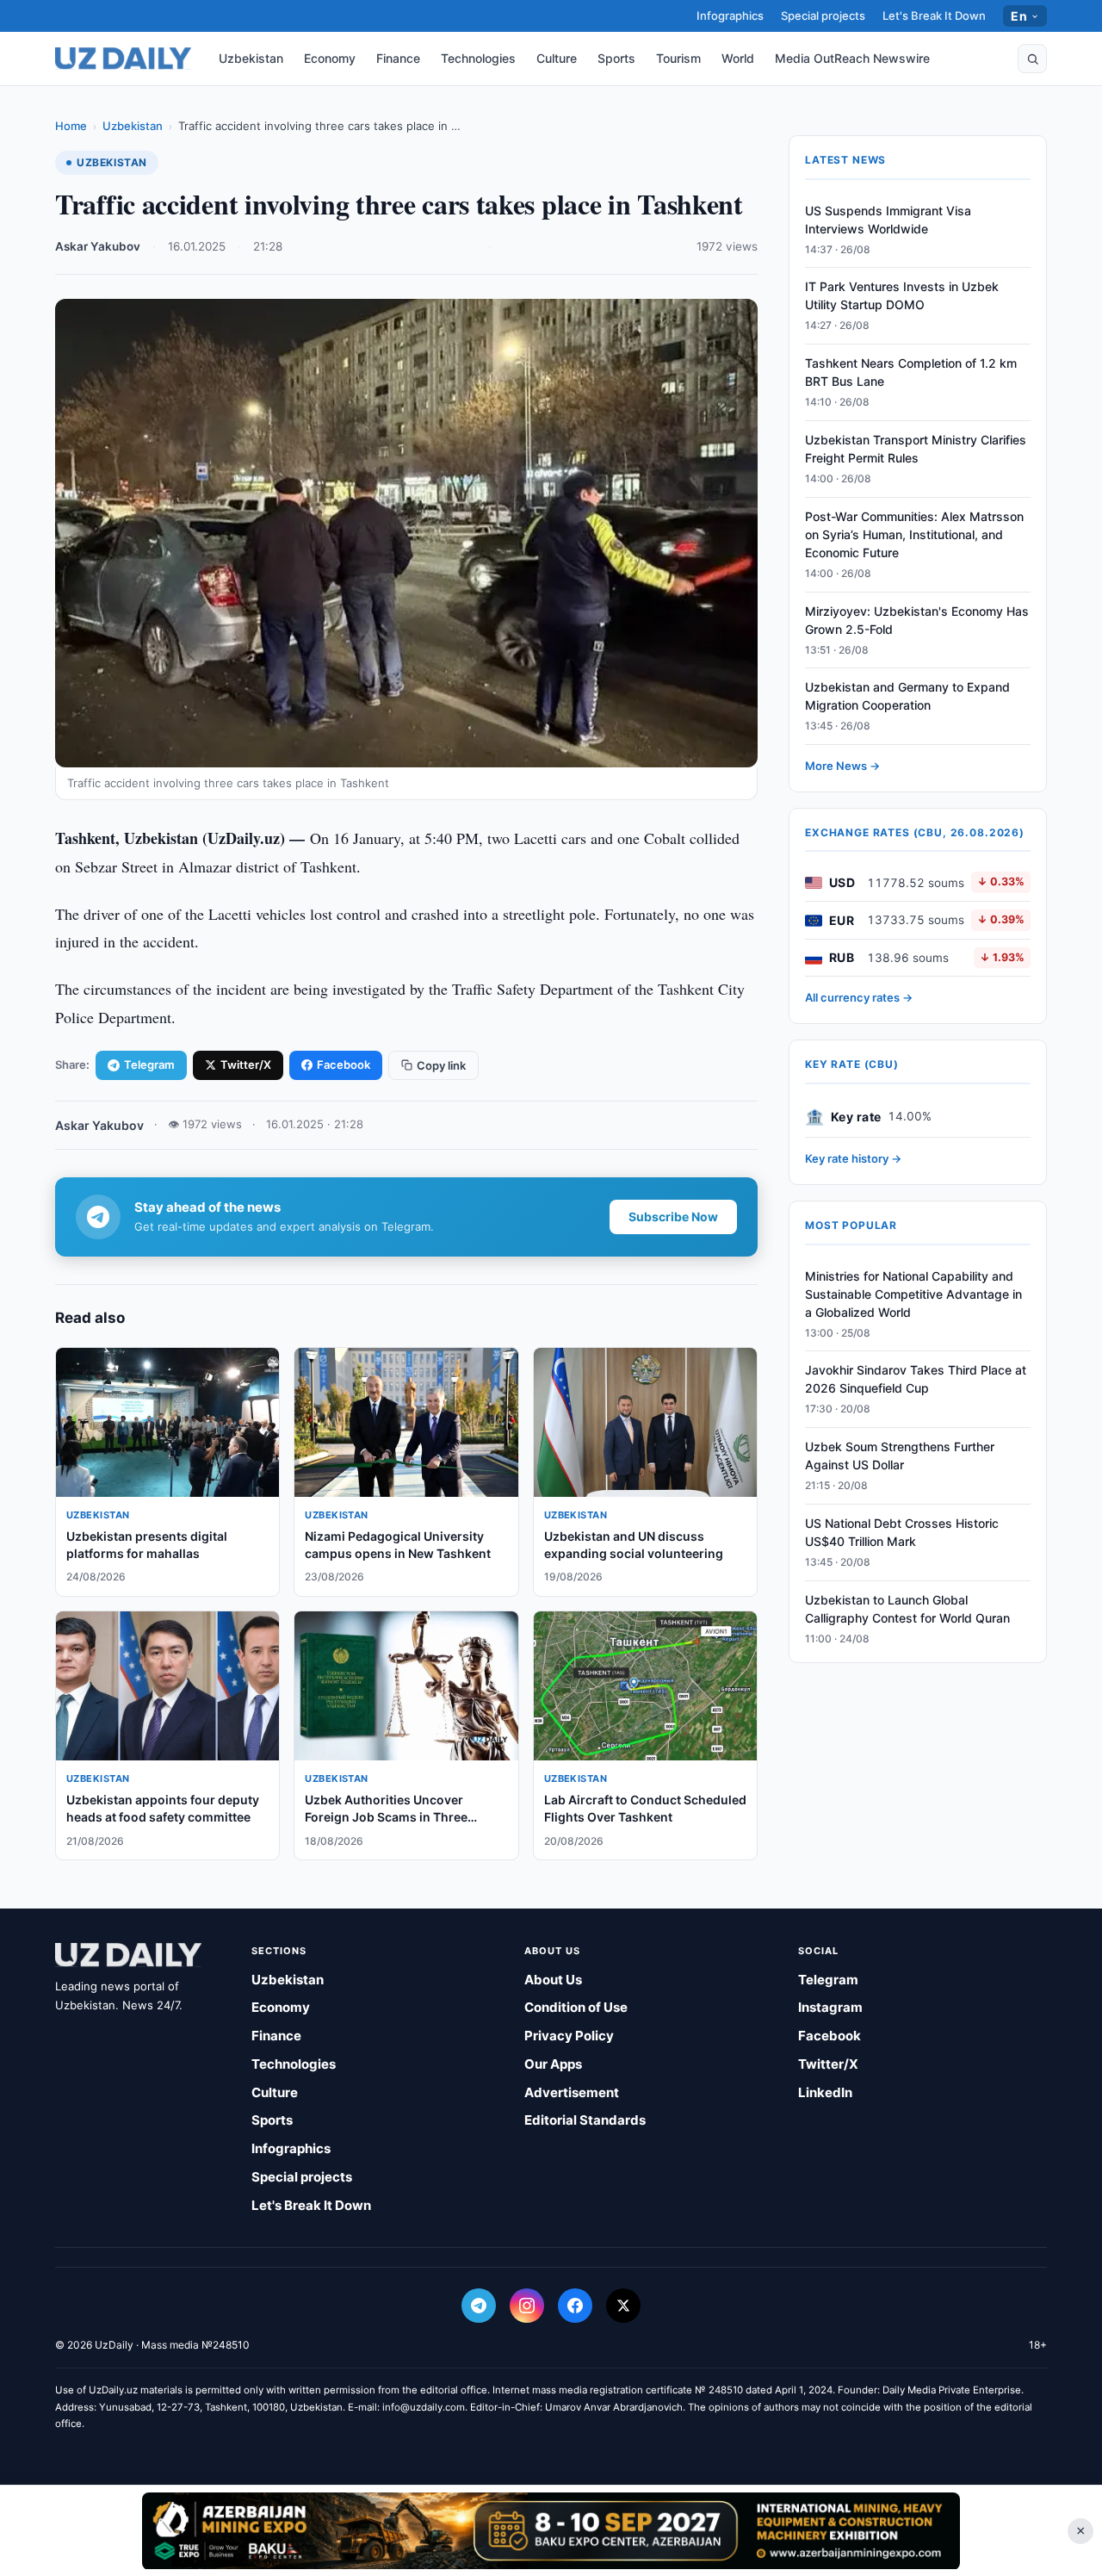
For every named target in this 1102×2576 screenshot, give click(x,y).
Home (71, 126)
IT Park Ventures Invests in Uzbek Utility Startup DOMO (902, 296)
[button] (1032, 59)
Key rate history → (853, 1159)
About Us (553, 1980)
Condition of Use (576, 2007)
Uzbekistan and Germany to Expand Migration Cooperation (907, 697)
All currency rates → (859, 998)
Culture (557, 58)
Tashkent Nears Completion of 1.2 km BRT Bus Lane (911, 373)
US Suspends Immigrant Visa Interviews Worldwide (888, 220)
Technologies (478, 58)
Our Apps (553, 2064)
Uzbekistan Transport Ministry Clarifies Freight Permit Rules (916, 450)
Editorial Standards (585, 2120)
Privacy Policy (569, 2036)
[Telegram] (479, 2306)
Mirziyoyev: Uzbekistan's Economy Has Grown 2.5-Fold (917, 620)
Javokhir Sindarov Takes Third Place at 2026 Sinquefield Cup (916, 1380)
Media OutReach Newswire (852, 58)
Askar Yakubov (98, 246)
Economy (330, 58)
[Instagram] (527, 2306)
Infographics (730, 16)
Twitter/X (246, 1065)
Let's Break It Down (934, 16)
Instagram (830, 2007)
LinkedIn (825, 2092)
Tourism (678, 58)
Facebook (344, 1065)
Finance (398, 58)
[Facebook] (575, 2306)
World (738, 58)
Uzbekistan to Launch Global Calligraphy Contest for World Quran (907, 1609)
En (1019, 16)
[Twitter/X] (623, 2306)
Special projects (823, 16)
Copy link (441, 1065)
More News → (842, 767)
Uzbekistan (251, 58)
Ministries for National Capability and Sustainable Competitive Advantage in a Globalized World (913, 1294)
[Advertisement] (551, 2530)
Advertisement (572, 2092)
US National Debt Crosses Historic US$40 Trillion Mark (902, 1532)
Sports (616, 58)
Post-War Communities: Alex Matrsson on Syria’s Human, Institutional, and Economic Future (914, 534)
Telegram (149, 1065)
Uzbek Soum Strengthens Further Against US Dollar (900, 1456)
